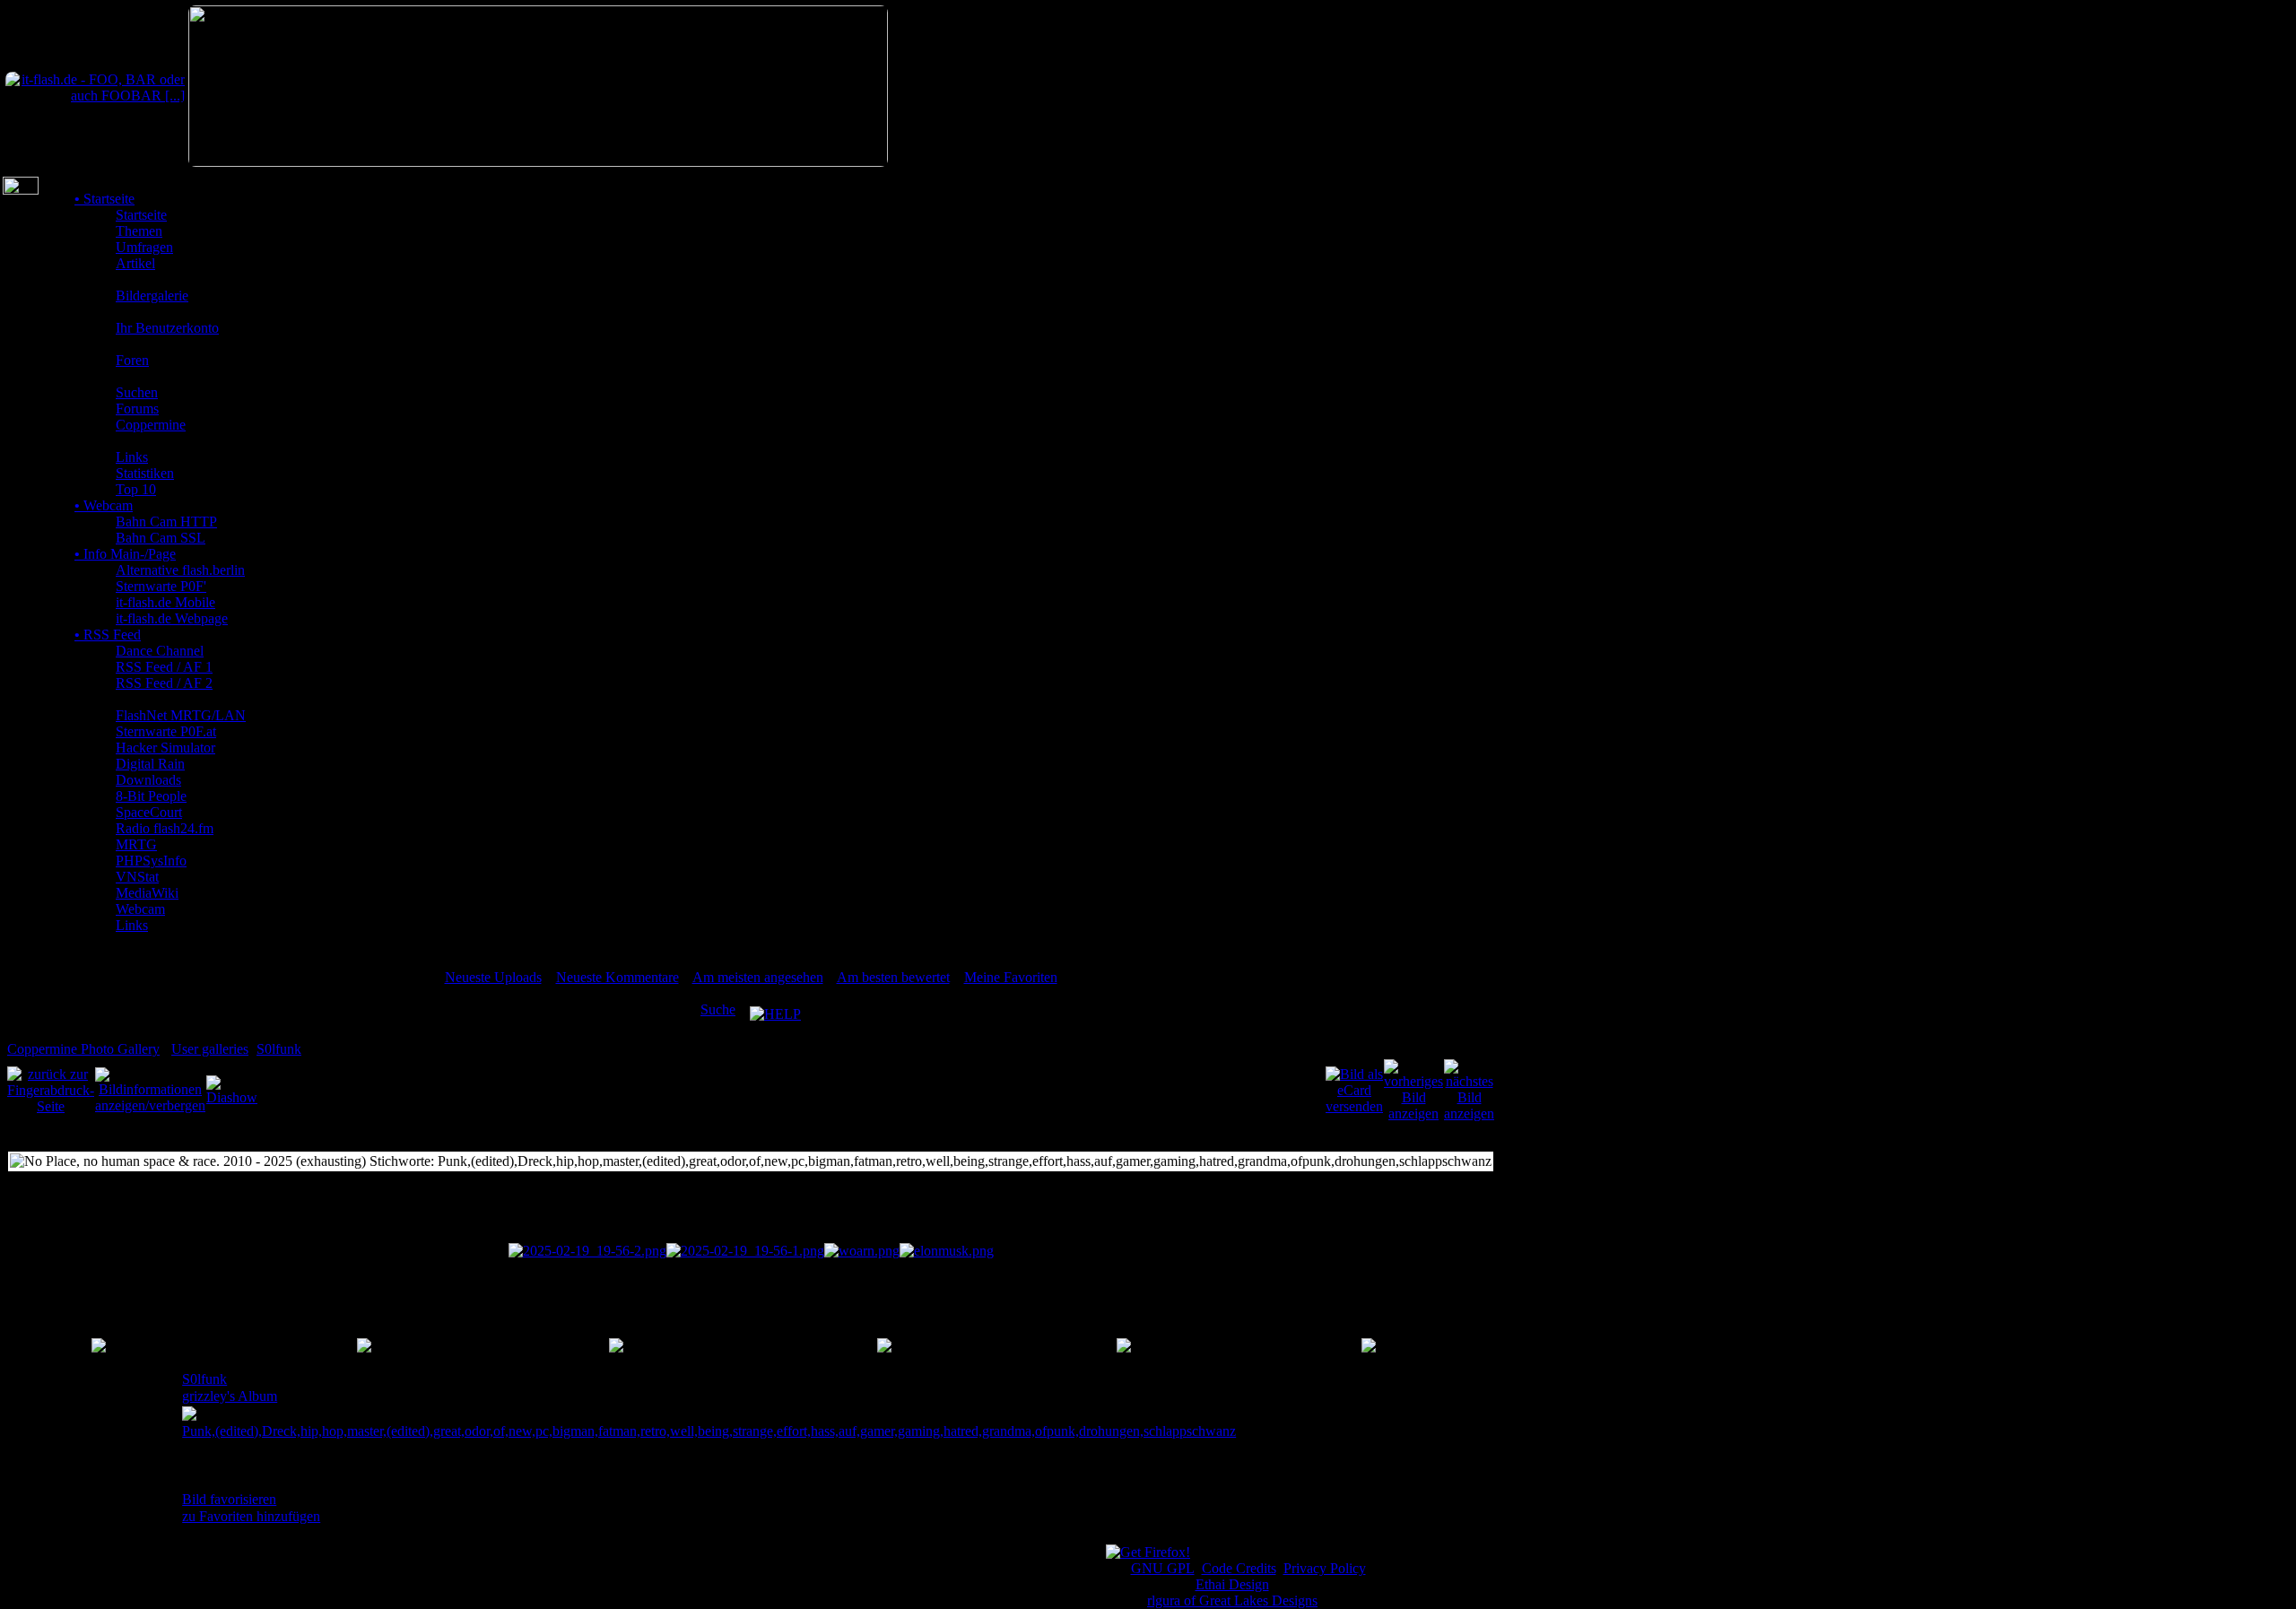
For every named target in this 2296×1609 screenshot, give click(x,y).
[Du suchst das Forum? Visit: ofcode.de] (538, 162)
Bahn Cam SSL (161, 538)
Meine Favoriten (1011, 977)
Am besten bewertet (893, 977)
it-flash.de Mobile (165, 602)
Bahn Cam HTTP (166, 522)
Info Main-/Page (125, 554)
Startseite (104, 199)
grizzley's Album (230, 1396)
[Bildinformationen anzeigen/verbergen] (150, 1089)
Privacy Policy (1325, 1568)
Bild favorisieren (229, 1499)
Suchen (137, 392)
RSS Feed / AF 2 (164, 683)
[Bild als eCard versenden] (1354, 1089)
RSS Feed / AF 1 (164, 667)
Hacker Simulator (165, 748)
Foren (132, 360)
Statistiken (145, 473)
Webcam (104, 505)
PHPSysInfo (151, 861)
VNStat (137, 877)
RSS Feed (108, 635)
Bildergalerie (152, 296)
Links (132, 457)
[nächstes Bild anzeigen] (1469, 1089)
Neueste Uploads (493, 977)
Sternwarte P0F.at (166, 731)
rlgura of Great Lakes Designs (1232, 1600)
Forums (137, 409)
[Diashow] (232, 1089)
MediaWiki (147, 893)
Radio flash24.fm (165, 828)
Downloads (148, 780)
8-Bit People (151, 796)
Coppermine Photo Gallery (83, 1049)
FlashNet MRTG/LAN (181, 715)
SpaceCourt (149, 812)
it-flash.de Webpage (172, 618)
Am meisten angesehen (758, 977)
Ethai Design (1232, 1584)
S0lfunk (279, 1049)
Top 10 (136, 489)
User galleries (210, 1049)
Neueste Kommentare (617, 977)
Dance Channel (160, 651)
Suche (718, 1009)
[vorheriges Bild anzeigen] (1413, 1089)
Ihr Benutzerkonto (167, 328)
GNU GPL (1163, 1568)
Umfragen (144, 247)
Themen (139, 231)
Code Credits (1239, 1568)
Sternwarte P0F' (161, 586)
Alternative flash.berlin (180, 570)
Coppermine (151, 425)
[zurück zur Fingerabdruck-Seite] (51, 1089)
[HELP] (775, 1009)
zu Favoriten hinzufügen (251, 1516)
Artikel (135, 263)
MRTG (136, 844)
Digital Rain (150, 764)
